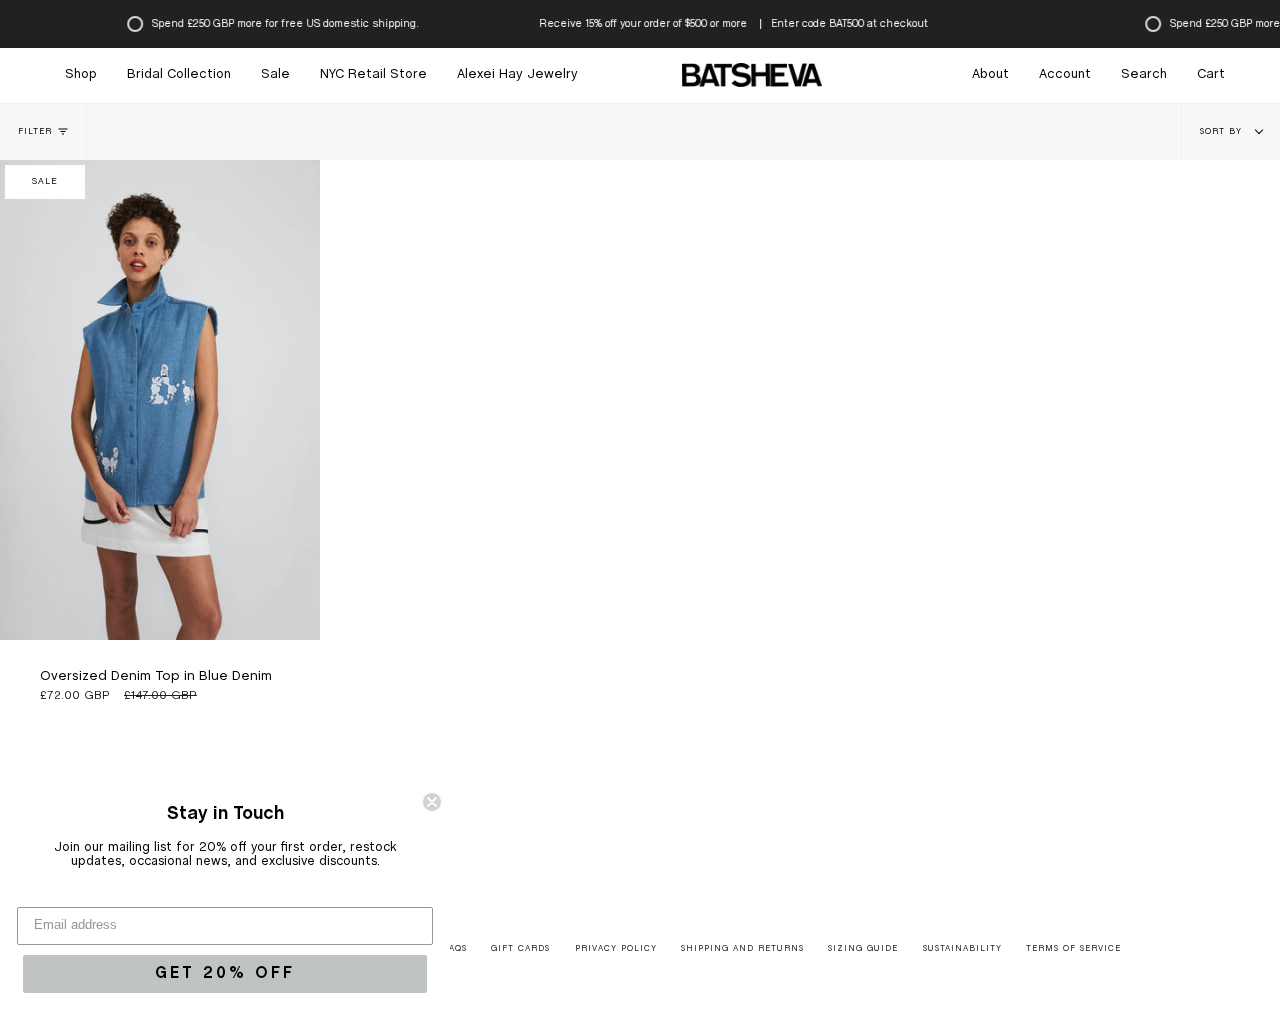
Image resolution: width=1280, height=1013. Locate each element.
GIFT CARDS (520, 949)
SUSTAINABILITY (962, 949)
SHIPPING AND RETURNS (742, 949)
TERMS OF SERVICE (1073, 949)
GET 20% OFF (225, 973)
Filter (35, 132)
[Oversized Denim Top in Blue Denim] (160, 400)
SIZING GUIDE (863, 949)
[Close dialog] (432, 802)
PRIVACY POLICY (616, 949)
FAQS (455, 949)
